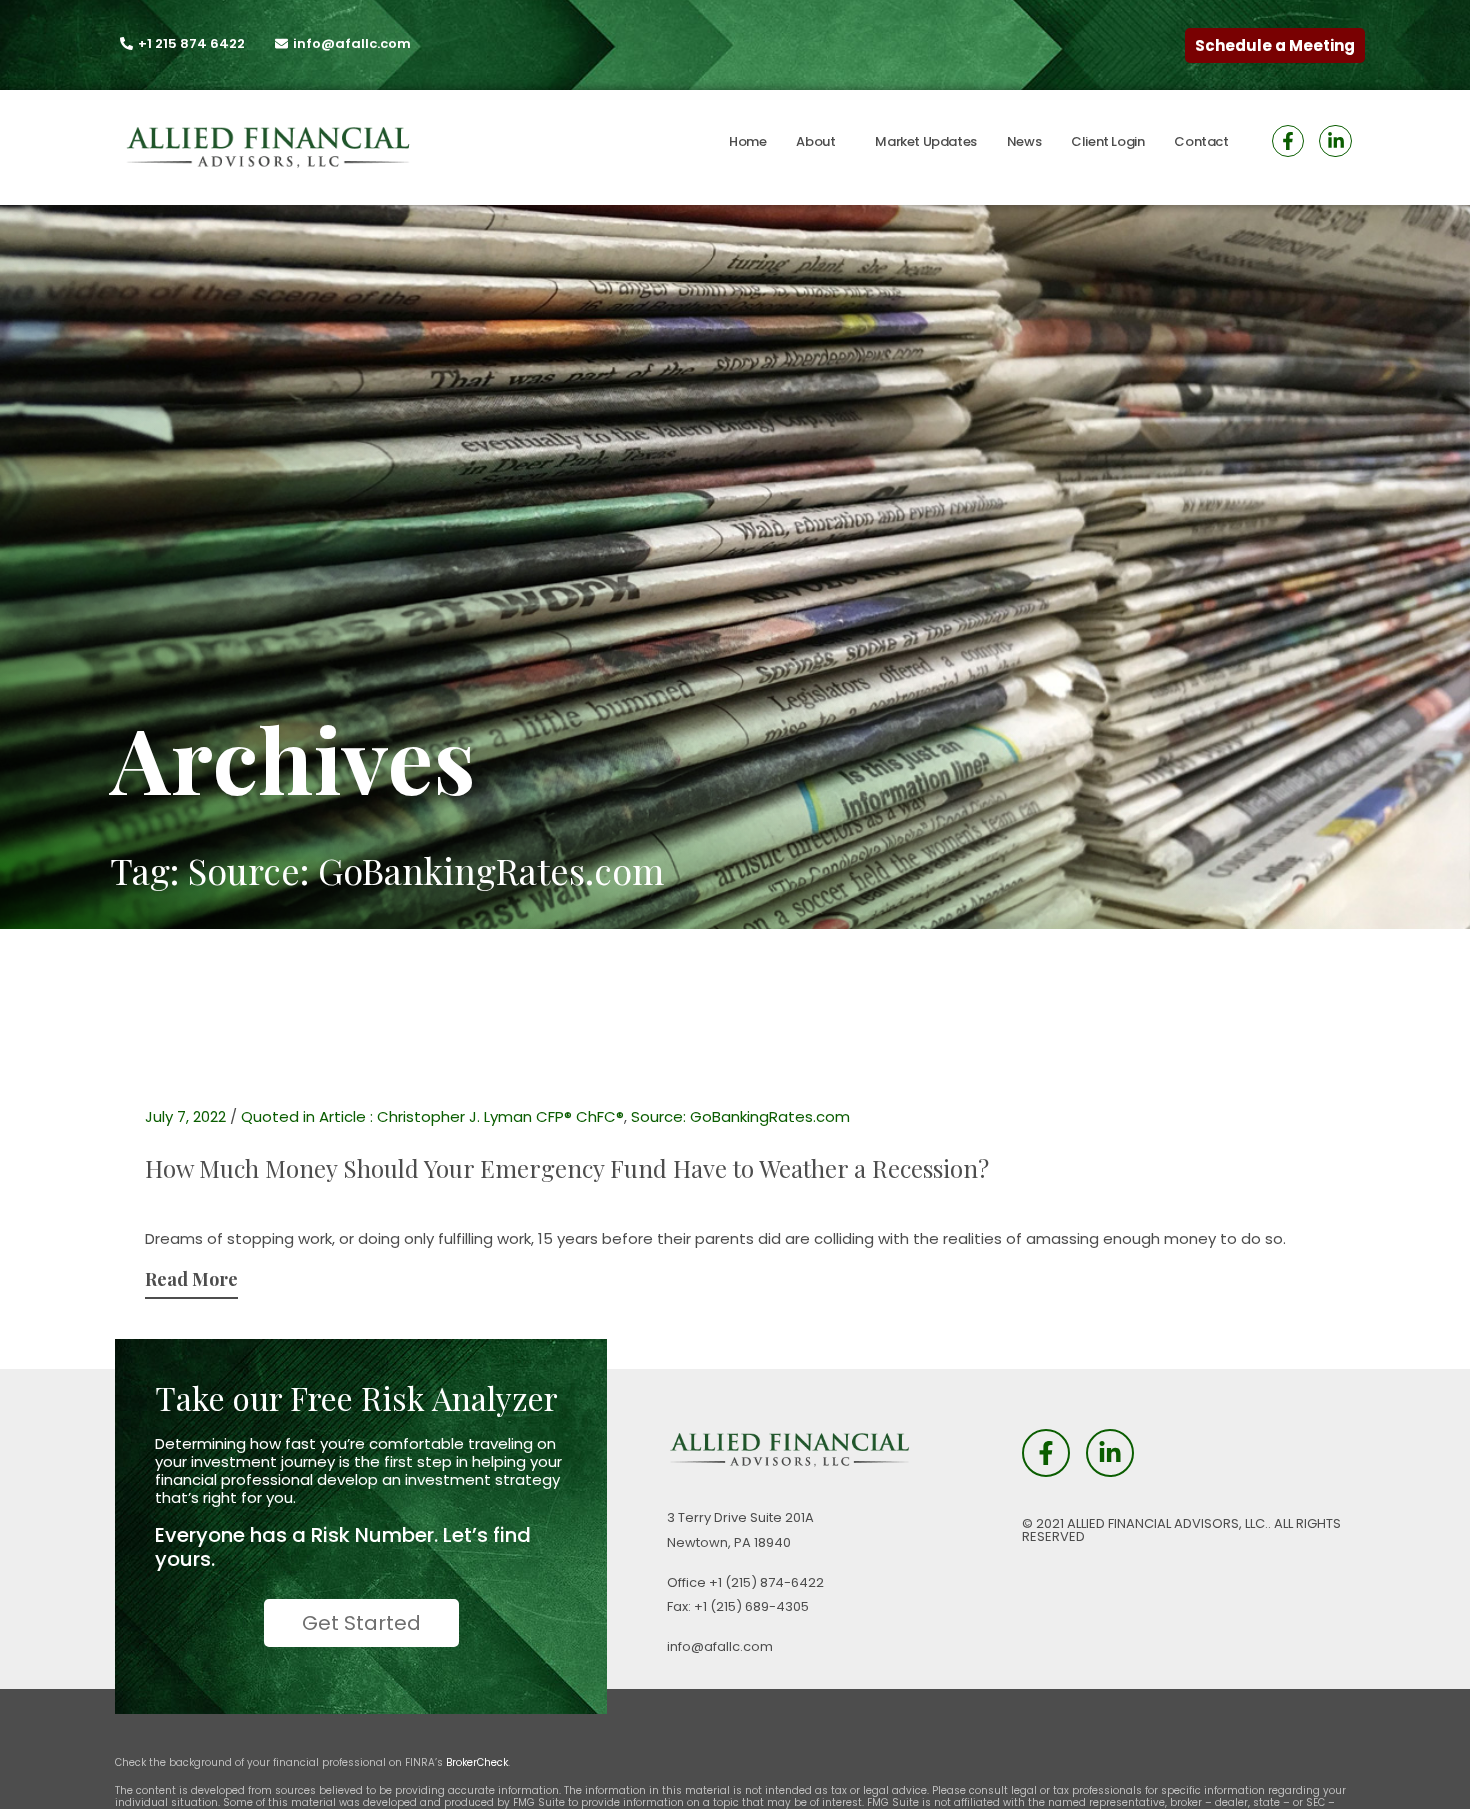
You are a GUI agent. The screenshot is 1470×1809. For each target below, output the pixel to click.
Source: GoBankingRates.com (740, 1116)
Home (747, 141)
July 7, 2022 (185, 1116)
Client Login (1107, 141)
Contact (1201, 141)
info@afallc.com (720, 1646)
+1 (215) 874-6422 (766, 1582)
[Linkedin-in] (1335, 141)
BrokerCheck (477, 1762)
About (815, 141)
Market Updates (925, 141)
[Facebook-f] (1288, 141)
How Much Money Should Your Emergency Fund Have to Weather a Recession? (567, 1168)
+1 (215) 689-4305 (751, 1606)
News (1024, 141)
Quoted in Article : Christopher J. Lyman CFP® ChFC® (432, 1116)
